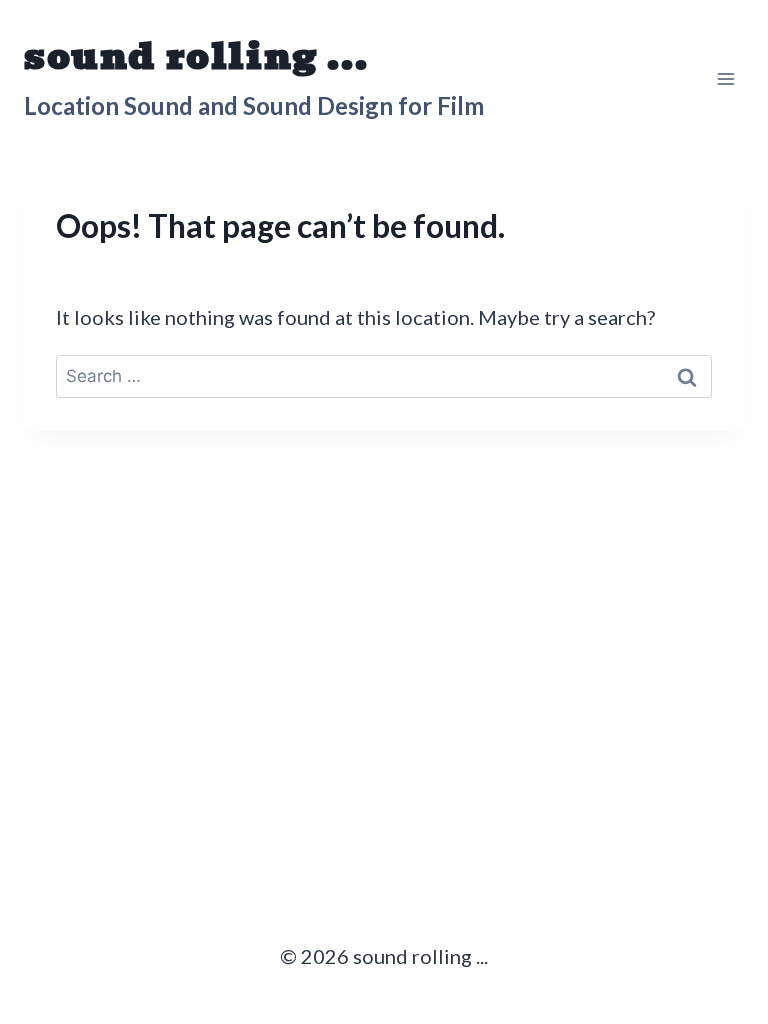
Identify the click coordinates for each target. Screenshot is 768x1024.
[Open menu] (725, 78)
